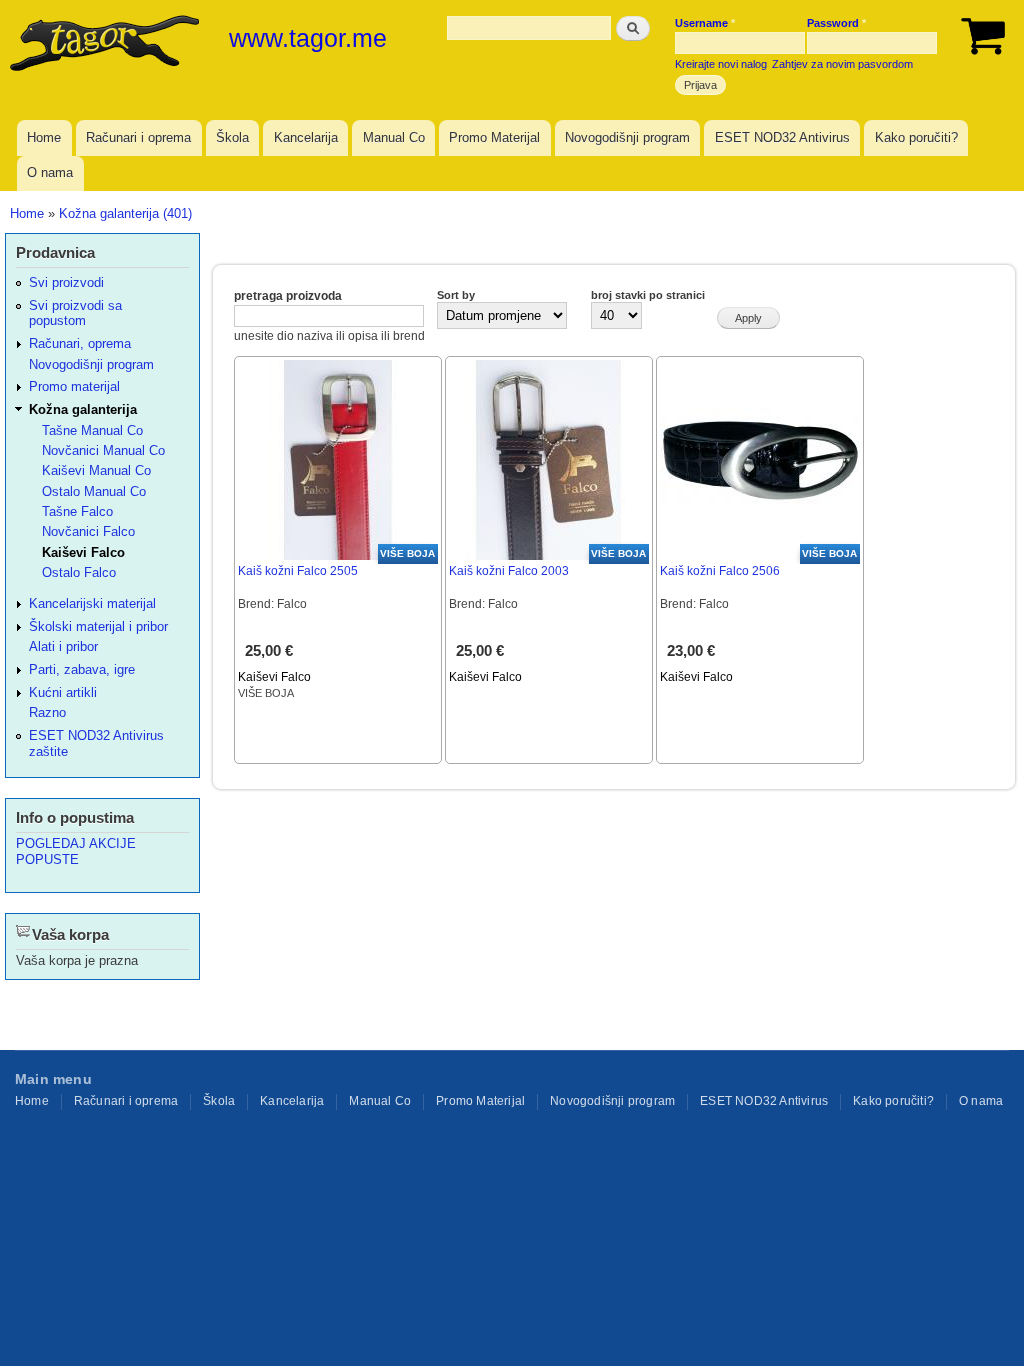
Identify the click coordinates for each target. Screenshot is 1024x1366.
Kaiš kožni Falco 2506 (720, 571)
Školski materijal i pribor (98, 626)
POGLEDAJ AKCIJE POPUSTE (76, 851)
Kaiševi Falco (274, 677)
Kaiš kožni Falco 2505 (298, 571)
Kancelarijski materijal (92, 603)
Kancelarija (306, 137)
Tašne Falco (77, 511)
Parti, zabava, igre (82, 669)
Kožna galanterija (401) (125, 213)
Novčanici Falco (88, 531)
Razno (47, 712)
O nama (50, 172)
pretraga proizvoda (288, 296)
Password (836, 23)
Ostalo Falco (79, 572)
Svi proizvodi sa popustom (75, 313)
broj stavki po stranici (648, 295)
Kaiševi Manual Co (96, 470)
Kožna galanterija (83, 409)
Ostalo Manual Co (94, 491)
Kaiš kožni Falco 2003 (509, 571)
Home (44, 137)
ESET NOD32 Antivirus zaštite (96, 743)
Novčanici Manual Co (103, 450)
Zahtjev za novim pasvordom (842, 64)
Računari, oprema (80, 343)
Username (705, 23)
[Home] (107, 45)
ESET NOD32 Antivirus (782, 137)
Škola (232, 137)
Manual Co (394, 137)
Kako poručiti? (916, 137)
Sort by (456, 295)
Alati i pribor (63, 646)
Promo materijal (74, 386)
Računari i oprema (138, 137)
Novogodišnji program (627, 137)
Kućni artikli (63, 692)
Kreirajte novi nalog (721, 64)
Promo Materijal (494, 137)
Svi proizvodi (66, 282)
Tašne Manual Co (92, 430)
